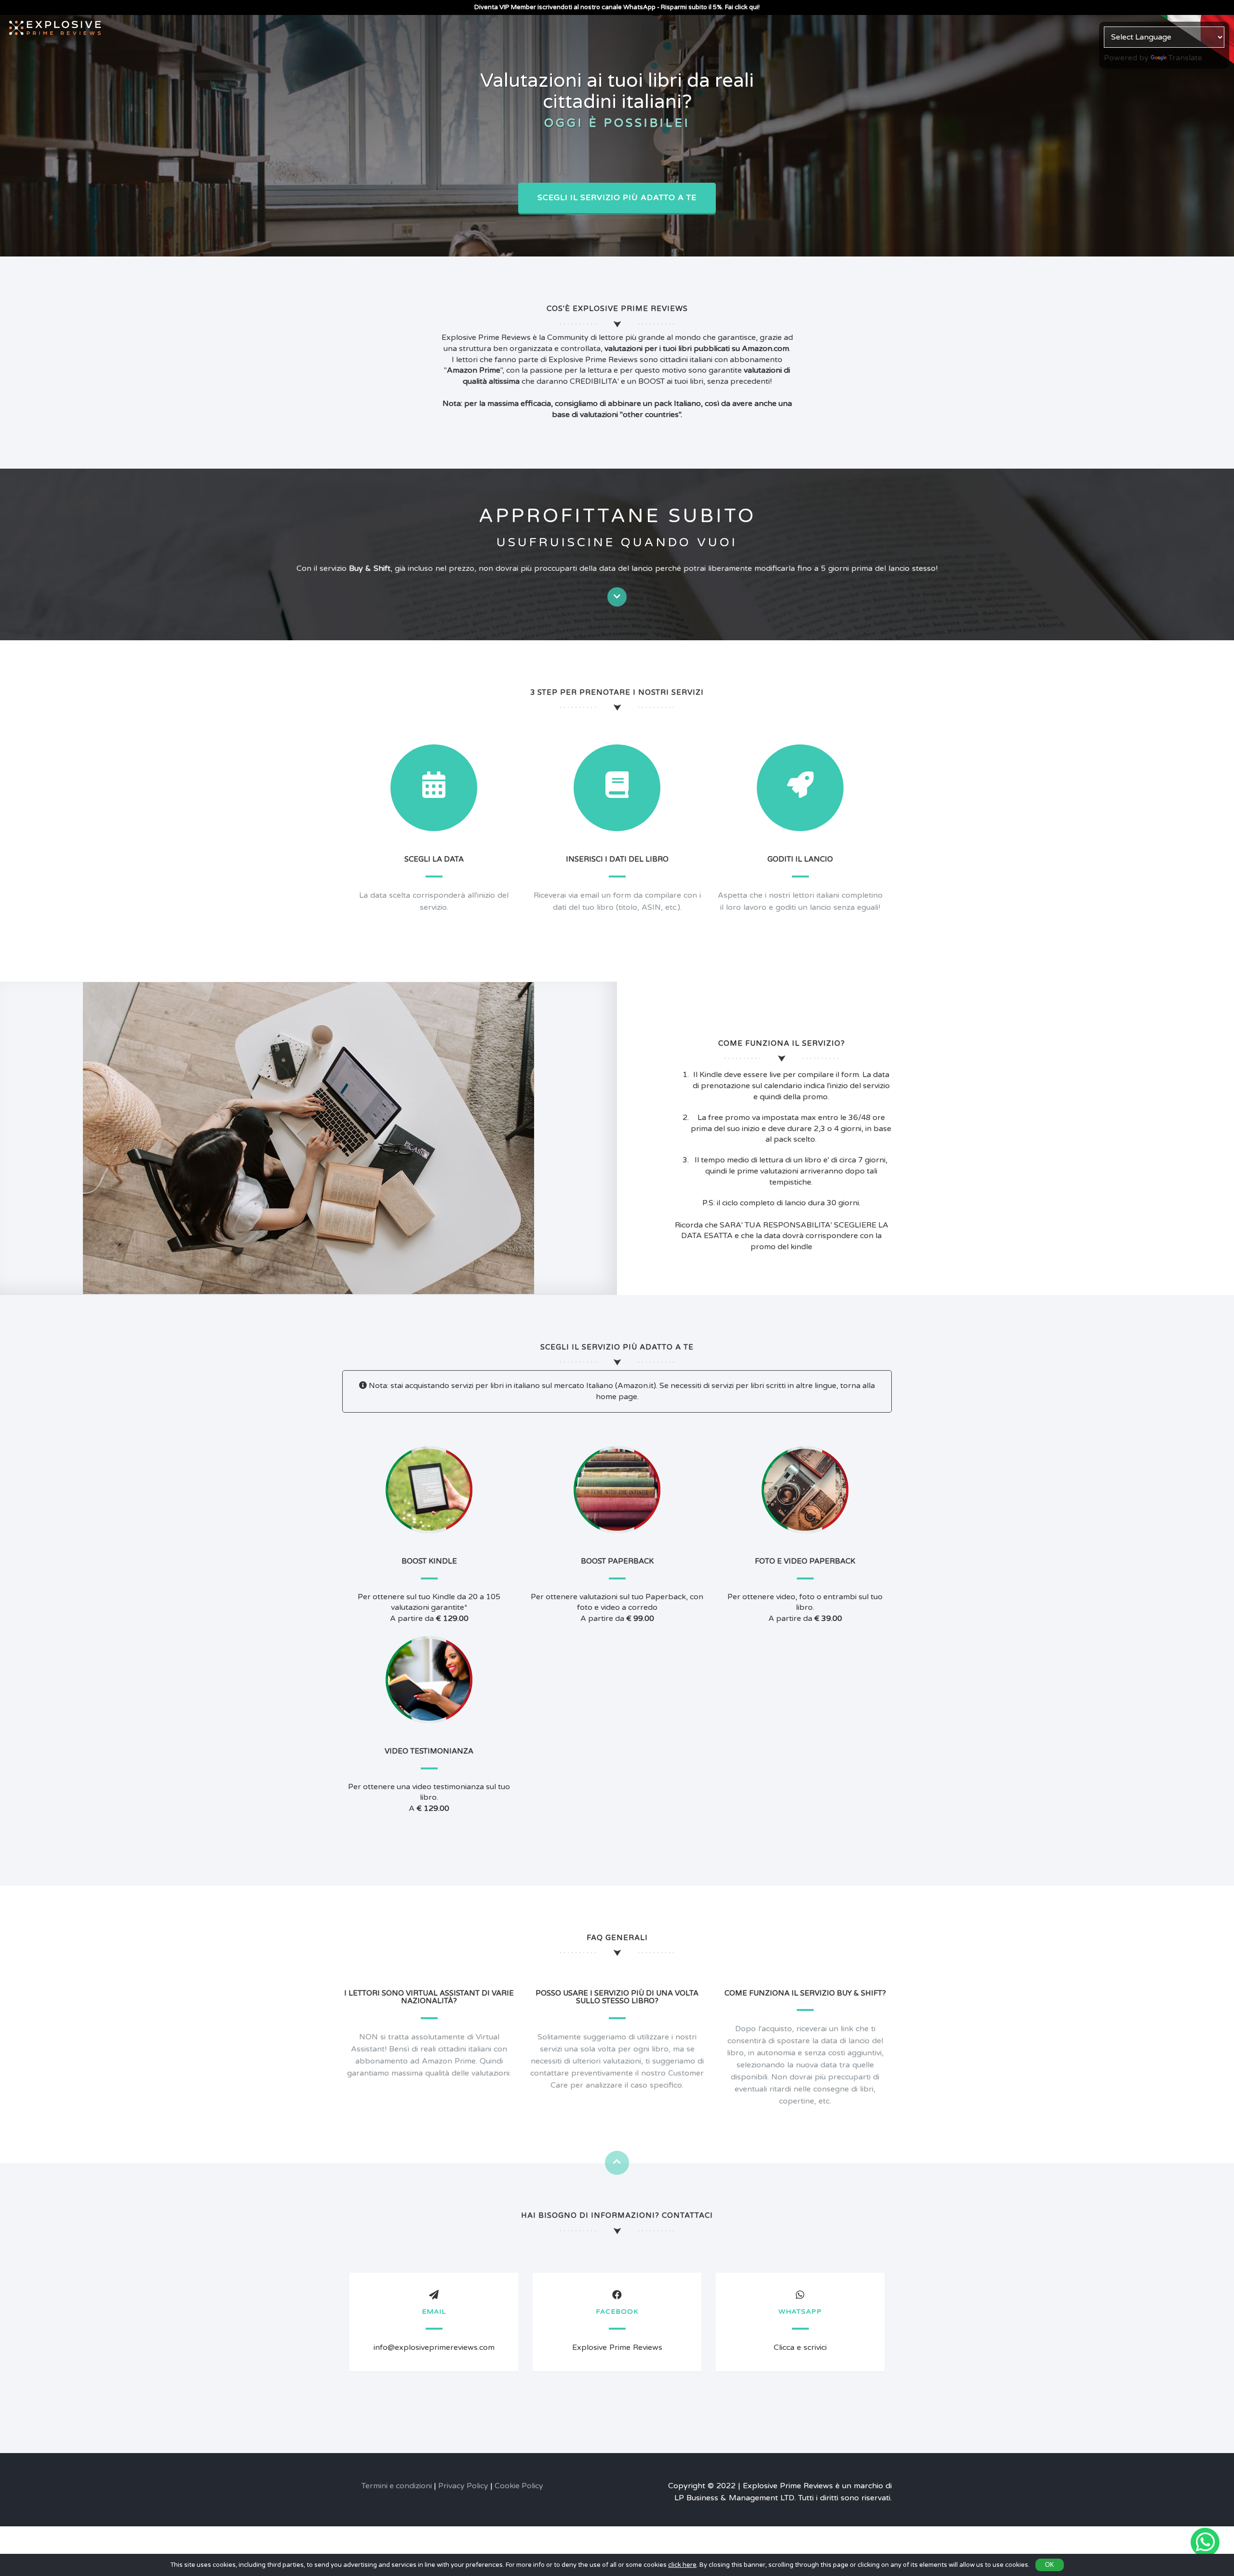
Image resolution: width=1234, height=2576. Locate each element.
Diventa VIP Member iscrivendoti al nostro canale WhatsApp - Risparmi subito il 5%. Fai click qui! (617, 7)
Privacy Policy (463, 2486)
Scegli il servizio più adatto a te (617, 198)
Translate (1185, 58)
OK (1050, 2565)
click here (682, 2565)
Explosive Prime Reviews (617, 2347)
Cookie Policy (519, 2486)
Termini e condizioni (397, 2486)
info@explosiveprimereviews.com (434, 2347)
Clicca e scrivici (800, 2347)
